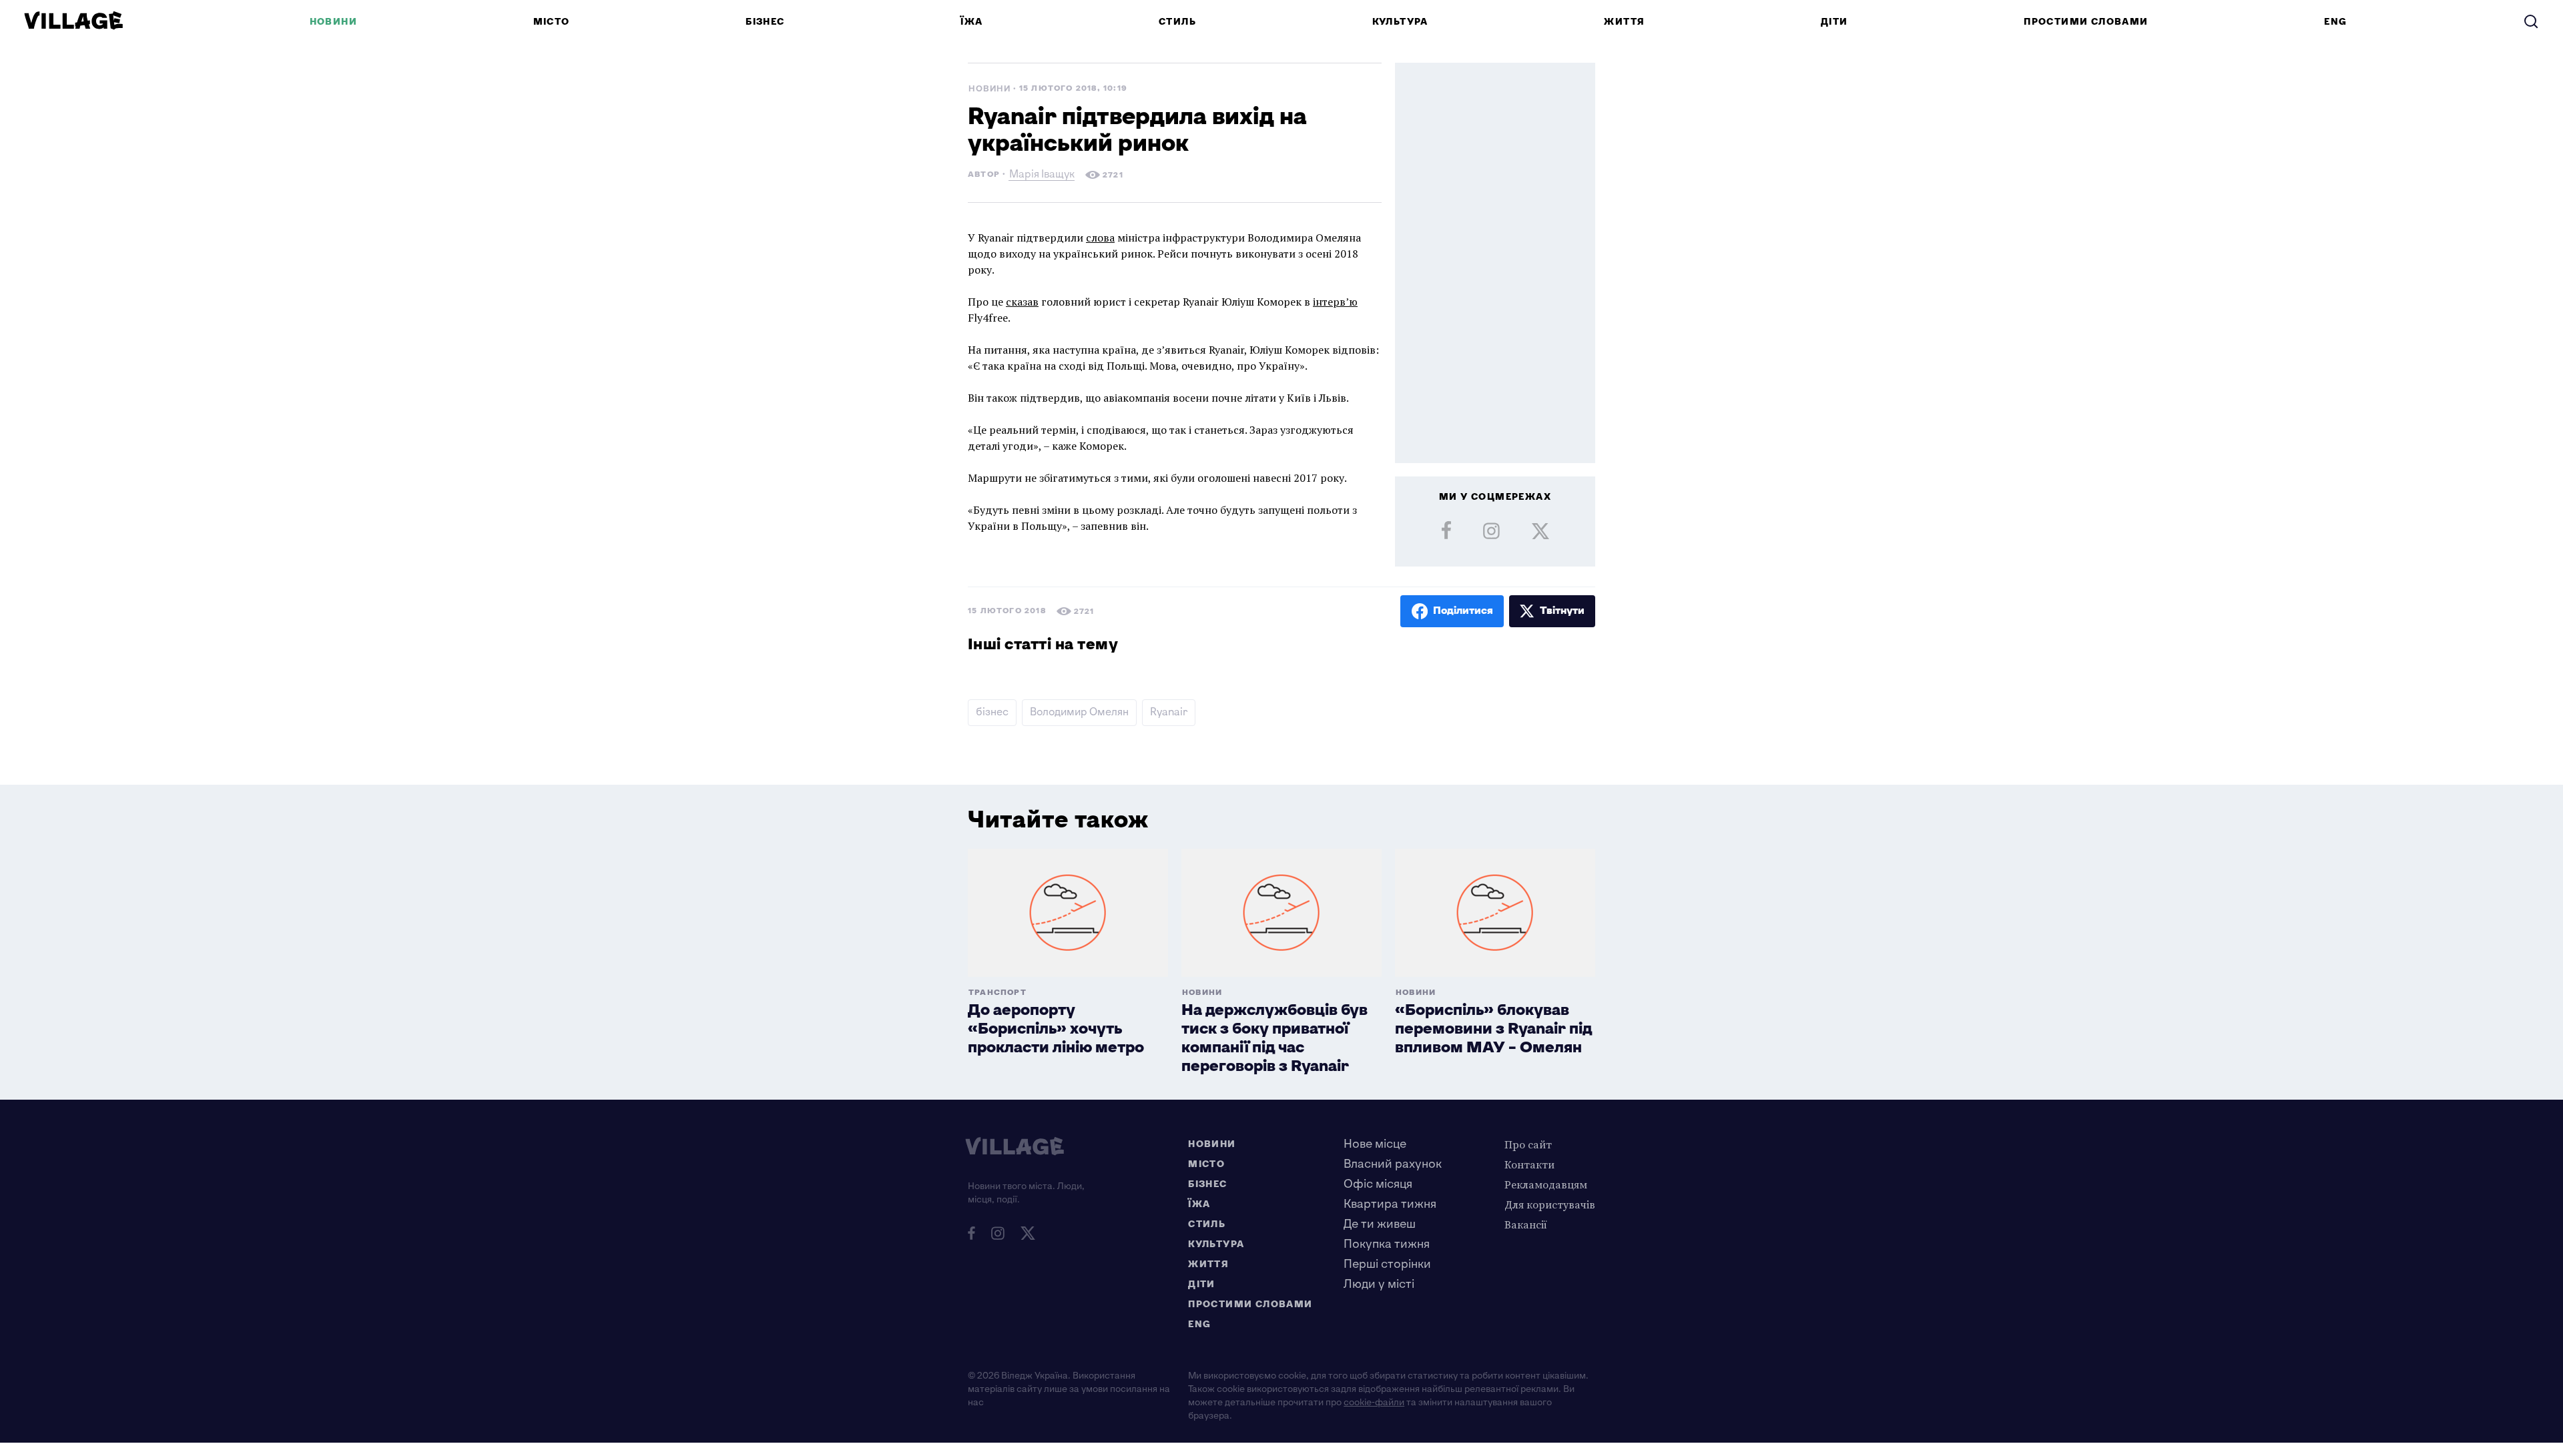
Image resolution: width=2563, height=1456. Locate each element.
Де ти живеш (1380, 1224)
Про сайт (1528, 1144)
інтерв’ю (1335, 302)
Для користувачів (1550, 1204)
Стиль (1177, 22)
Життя (1624, 22)
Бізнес (765, 22)
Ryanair (1169, 712)
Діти (1834, 22)
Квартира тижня (1390, 1204)
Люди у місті (1379, 1284)
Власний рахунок (1393, 1164)
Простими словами (2086, 22)
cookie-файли (1374, 1402)
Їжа (971, 22)
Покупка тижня (1387, 1244)
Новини (333, 22)
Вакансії (1526, 1224)
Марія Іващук (1042, 176)
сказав (1022, 302)
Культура (1400, 22)
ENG (2335, 22)
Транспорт (998, 993)
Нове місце (1375, 1144)
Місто (552, 22)
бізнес (992, 712)
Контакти (1529, 1164)
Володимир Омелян (1079, 712)
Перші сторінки (1387, 1264)
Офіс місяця (1378, 1184)
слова (1100, 238)
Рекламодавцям (1546, 1184)
